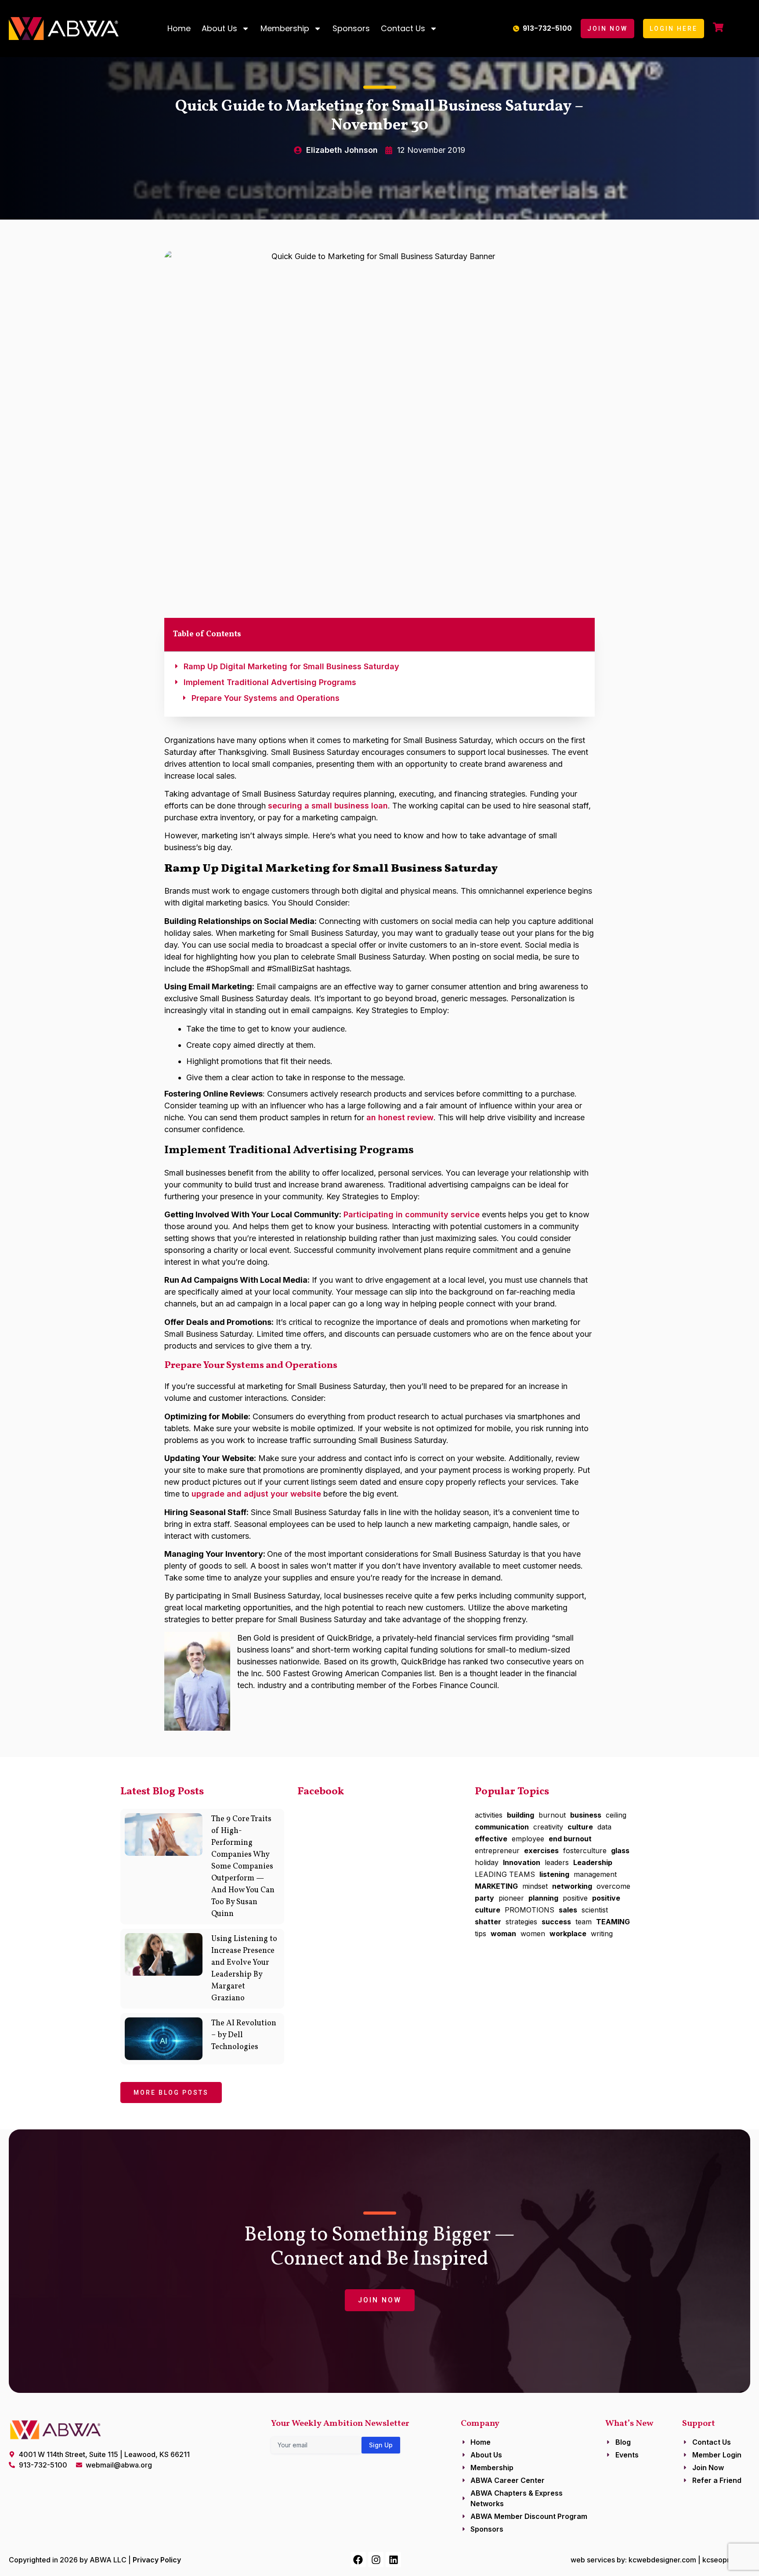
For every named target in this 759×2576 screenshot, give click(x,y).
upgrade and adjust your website (256, 1494)
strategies (521, 1922)
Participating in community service (412, 1214)
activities (489, 1815)
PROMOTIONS (529, 1910)
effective (491, 1839)
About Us (219, 28)
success (556, 1922)
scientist (595, 1910)
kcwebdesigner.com (662, 2560)
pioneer (511, 1898)
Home (179, 28)
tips (481, 1934)
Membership (285, 28)
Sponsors (351, 28)
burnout (552, 1815)
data (604, 1827)
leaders (557, 1862)
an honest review (400, 1117)
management (595, 1874)
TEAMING (613, 1922)
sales (568, 1910)
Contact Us (403, 28)
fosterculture (585, 1851)
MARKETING (496, 1886)
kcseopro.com (726, 2560)
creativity (548, 1827)
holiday (487, 1862)
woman (503, 1934)
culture (580, 1827)
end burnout (570, 1839)
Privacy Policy (157, 2560)
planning (543, 1898)
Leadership (593, 1862)
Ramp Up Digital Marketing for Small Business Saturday (291, 666)
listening (554, 1874)
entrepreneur (497, 1851)
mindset (535, 1886)
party (484, 1898)
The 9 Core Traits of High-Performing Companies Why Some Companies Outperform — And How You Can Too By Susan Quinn (243, 1867)
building (520, 1815)
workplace (568, 1934)
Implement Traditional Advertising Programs (270, 682)
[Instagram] (376, 2560)
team (584, 1922)
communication (502, 1827)
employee (528, 1839)
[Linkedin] (393, 2560)
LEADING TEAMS (505, 1874)
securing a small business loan (328, 806)
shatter (488, 1922)
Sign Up (381, 2445)
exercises (541, 1851)
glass (620, 1851)
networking (572, 1886)
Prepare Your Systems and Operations (266, 698)
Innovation (522, 1862)
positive (575, 1898)
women (533, 1934)
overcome (613, 1886)
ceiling (616, 1815)
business (586, 1815)
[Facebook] (358, 2560)
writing (602, 1934)
